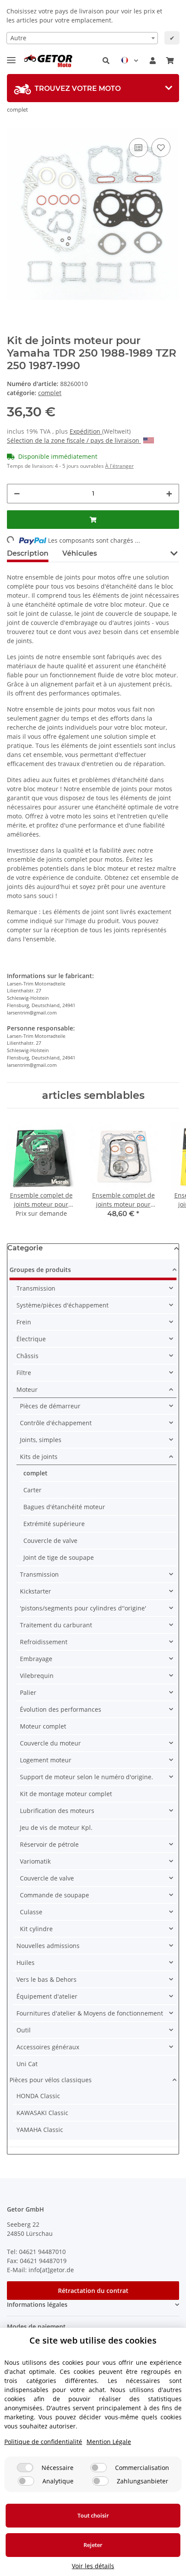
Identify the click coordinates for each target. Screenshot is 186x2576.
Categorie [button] (25, 1248)
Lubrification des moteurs (57, 1811)
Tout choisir (93, 2515)
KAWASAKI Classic (42, 2113)
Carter (32, 1490)
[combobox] (82, 38)
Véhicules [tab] (80, 553)
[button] (106, 61)
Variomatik (35, 1861)
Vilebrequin (37, 1676)
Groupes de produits (40, 1270)
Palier (28, 1692)
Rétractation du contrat (93, 2291)
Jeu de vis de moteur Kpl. (56, 1827)
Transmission (36, 1288)
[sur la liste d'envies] (161, 148)
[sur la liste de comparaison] (138, 148)
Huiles (26, 1963)
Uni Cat (27, 2064)
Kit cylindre (36, 1929)
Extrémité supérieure (54, 1524)
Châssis (27, 1356)
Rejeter (93, 2545)
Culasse (31, 1912)
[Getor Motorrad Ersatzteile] (47, 61)
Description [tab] (28, 553)
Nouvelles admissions (48, 1946)
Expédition (86, 431)
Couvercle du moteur (50, 1743)
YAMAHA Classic (40, 2130)
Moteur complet (43, 1726)
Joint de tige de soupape (59, 1557)
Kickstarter (35, 1591)
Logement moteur (46, 1760)
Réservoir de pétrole (49, 1844)
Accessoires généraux (48, 2047)
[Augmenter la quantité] (169, 494)
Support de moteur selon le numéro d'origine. (87, 1777)
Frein (24, 1322)
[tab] (93, 88)
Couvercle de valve (50, 1541)
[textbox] (82, 38)
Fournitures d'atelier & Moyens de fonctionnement (90, 2013)
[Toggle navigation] (11, 56)
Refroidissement (44, 1642)
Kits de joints (39, 1457)
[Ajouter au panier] (93, 520)
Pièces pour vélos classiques (51, 2080)
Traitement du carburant (56, 1625)
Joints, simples (41, 1440)
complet (50, 393)
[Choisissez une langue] (130, 61)
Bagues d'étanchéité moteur (64, 1507)
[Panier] (170, 61)
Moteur (27, 1389)
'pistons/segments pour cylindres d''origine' (83, 1608)
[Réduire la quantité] (17, 494)
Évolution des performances (61, 1709)
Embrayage (36, 1659)
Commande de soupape (55, 1895)
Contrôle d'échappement (56, 1423)
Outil (24, 2030)
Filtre (24, 1373)
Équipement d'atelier (47, 1996)
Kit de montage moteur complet (66, 1794)
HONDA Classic (38, 2096)
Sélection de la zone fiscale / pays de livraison (74, 440)
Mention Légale (109, 2442)
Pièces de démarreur (50, 1406)
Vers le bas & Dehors (46, 1979)
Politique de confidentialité (43, 2442)
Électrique (31, 1339)
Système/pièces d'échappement (63, 1305)
